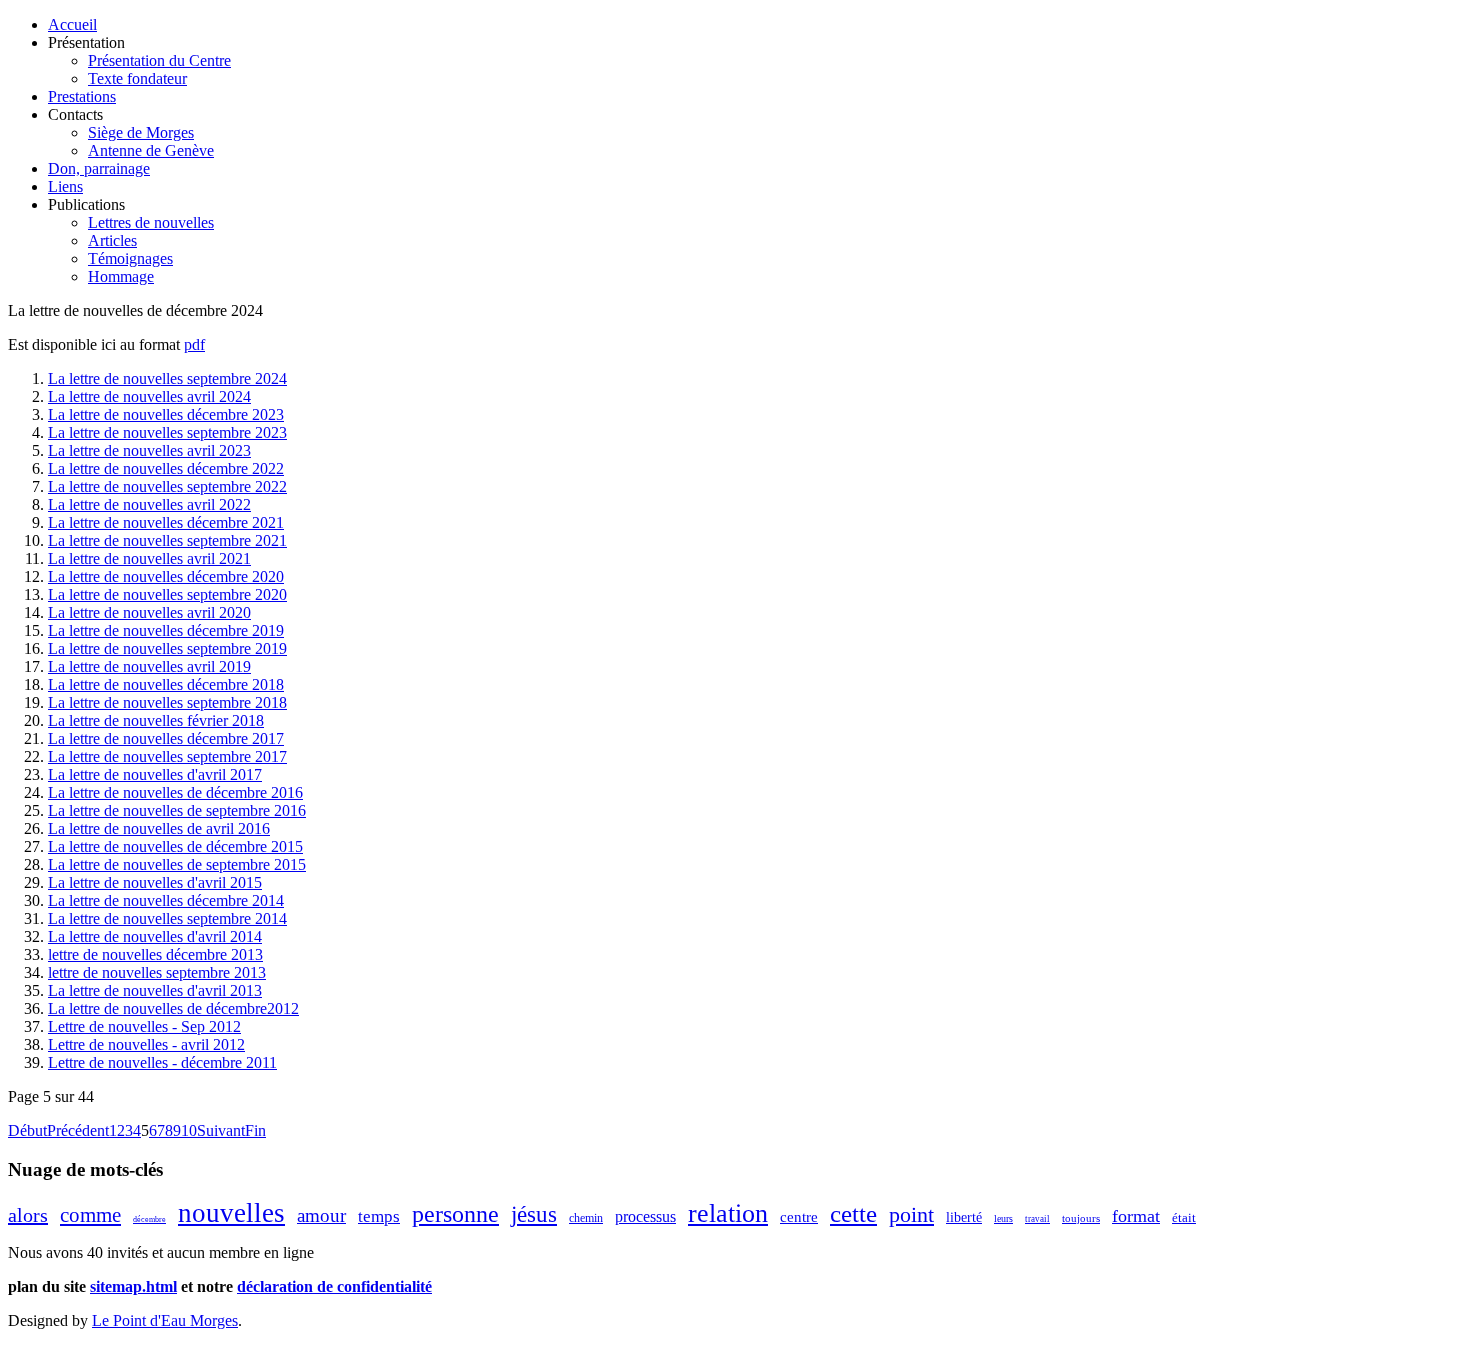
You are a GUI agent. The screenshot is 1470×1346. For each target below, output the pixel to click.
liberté (964, 1217)
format (1136, 1216)
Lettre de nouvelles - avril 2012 (146, 1044)
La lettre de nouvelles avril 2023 (149, 450)
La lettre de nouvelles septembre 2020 (167, 594)
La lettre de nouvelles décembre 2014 (166, 900)
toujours (1081, 1218)
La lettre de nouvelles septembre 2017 (167, 756)
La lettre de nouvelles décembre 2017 (166, 738)
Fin (255, 1130)
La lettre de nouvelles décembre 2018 (166, 684)
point (911, 1214)
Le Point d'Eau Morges (165, 1320)
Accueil (72, 24)
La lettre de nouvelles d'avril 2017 (155, 774)
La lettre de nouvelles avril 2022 (149, 504)
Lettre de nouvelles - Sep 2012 (144, 1026)
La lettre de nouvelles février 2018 (156, 720)
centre (799, 1217)
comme (90, 1215)
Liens (65, 186)
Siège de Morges (141, 132)
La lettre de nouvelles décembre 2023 (166, 414)
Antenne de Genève (151, 150)
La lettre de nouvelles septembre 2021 (167, 540)
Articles (112, 240)
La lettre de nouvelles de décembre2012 (173, 1008)
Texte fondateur (137, 78)
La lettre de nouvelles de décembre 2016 (175, 792)
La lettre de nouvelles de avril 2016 (159, 828)
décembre (149, 1219)
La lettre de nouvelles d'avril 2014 (155, 936)
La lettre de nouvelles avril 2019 (149, 666)
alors (28, 1215)
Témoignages (130, 258)
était (1184, 1217)
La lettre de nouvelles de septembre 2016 (177, 810)
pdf (194, 344)
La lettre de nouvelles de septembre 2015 (177, 864)
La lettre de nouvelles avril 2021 (149, 558)
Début (27, 1130)
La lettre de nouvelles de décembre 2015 (175, 846)
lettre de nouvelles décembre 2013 (155, 954)
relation (728, 1213)
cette (853, 1213)
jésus (534, 1214)
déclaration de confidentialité (334, 1286)
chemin (586, 1218)
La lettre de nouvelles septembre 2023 (167, 432)
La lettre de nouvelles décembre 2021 (166, 522)
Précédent (78, 1130)
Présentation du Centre (159, 60)
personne (455, 1214)
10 (189, 1130)
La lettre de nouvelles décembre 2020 (166, 576)
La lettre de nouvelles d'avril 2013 (155, 990)
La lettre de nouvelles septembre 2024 (167, 378)
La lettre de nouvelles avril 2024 (149, 396)
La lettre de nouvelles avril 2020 (149, 612)
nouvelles (231, 1213)
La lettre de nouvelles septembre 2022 (167, 486)
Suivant (221, 1130)
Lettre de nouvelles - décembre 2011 (162, 1062)
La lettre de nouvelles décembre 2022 (166, 468)
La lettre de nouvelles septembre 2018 (167, 702)
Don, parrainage (99, 168)
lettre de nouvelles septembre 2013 (157, 972)
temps (379, 1216)
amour (321, 1215)
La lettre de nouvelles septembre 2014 (167, 918)
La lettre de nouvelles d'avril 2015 (155, 882)
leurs (1003, 1218)
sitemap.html (133, 1286)
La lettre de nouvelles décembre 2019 (166, 630)
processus (645, 1216)
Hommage (121, 276)
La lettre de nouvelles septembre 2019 (167, 648)
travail (1037, 1219)
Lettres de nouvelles (151, 222)
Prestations (82, 96)
